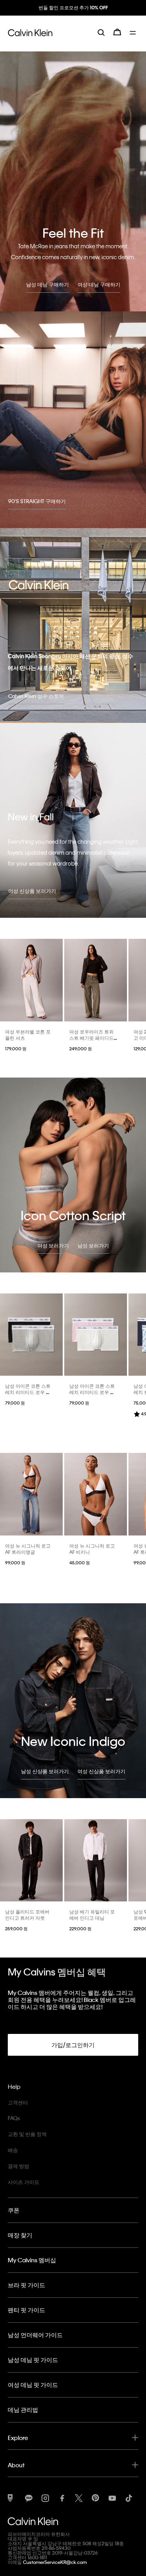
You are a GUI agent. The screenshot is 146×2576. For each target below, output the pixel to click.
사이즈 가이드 (24, 2182)
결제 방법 (18, 2166)
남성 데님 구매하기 (47, 284)
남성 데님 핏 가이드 (33, 2360)
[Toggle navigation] (134, 38)
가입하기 (73, 14)
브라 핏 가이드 (26, 2285)
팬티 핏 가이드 (26, 2310)
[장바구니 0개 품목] (117, 38)
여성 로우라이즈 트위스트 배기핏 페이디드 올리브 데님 (91, 1038)
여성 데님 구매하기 (99, 284)
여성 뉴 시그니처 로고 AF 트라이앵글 (28, 1549)
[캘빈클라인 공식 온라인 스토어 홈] (30, 38)
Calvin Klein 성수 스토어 (36, 696)
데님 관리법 (23, 2410)
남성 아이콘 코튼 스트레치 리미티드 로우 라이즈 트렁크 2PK (28, 1392)
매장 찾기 (20, 2235)
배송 (13, 2150)
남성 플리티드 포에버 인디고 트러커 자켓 (27, 1915)
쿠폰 (14, 2210)
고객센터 (18, 2102)
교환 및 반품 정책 (27, 2134)
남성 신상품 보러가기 (45, 1771)
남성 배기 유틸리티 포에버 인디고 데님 (92, 1915)
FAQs (14, 2118)
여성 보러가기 (53, 1245)
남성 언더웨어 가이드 (35, 2335)
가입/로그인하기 (73, 2045)
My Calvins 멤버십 (32, 2260)
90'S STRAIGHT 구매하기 (37, 501)
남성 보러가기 (93, 1245)
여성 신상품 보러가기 (32, 891)
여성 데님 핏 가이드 (33, 2385)
